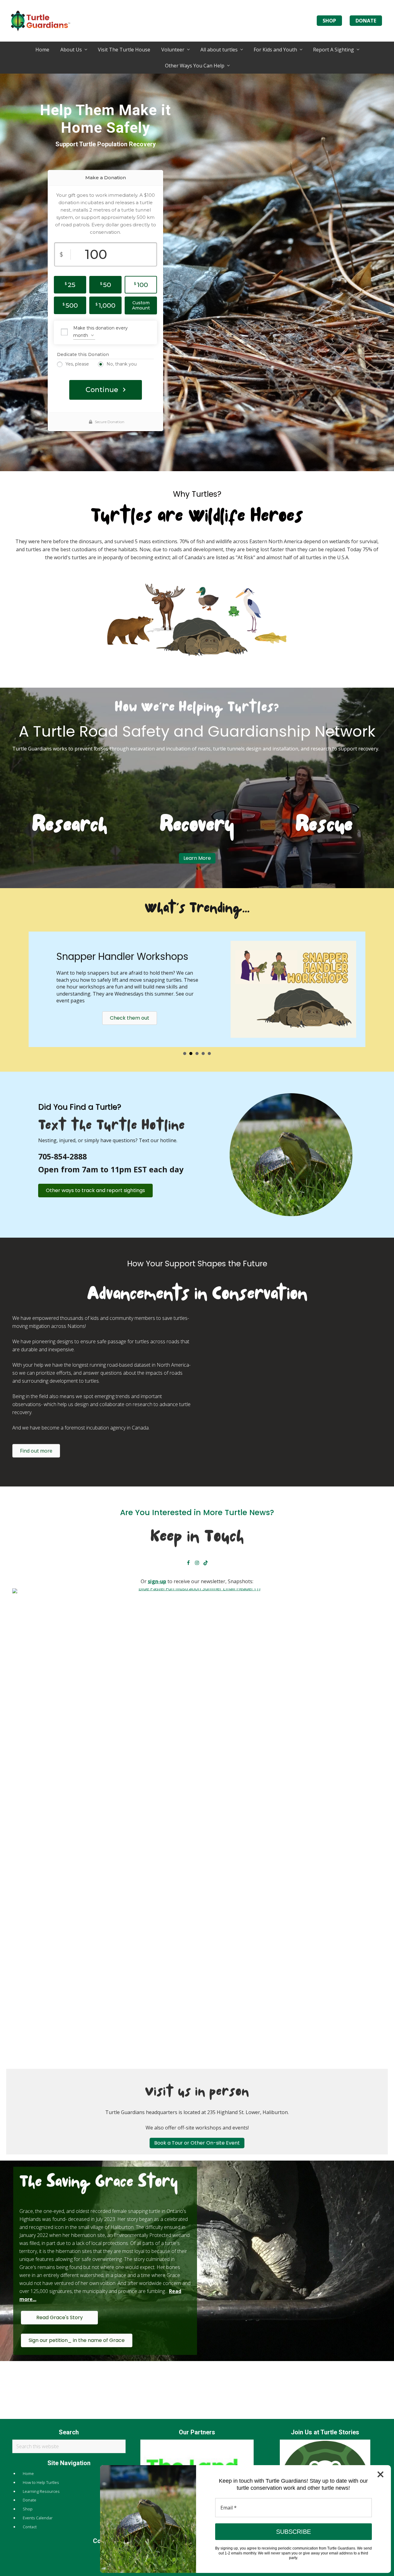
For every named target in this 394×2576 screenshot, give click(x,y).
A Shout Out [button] (185, 1063)
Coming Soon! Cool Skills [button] (203, 1063)
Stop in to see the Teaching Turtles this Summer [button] (197, 1063)
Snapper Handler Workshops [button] (191, 1063)
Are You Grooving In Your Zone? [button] (209, 1063)
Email (229, 2508)
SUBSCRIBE (293, 2532)
